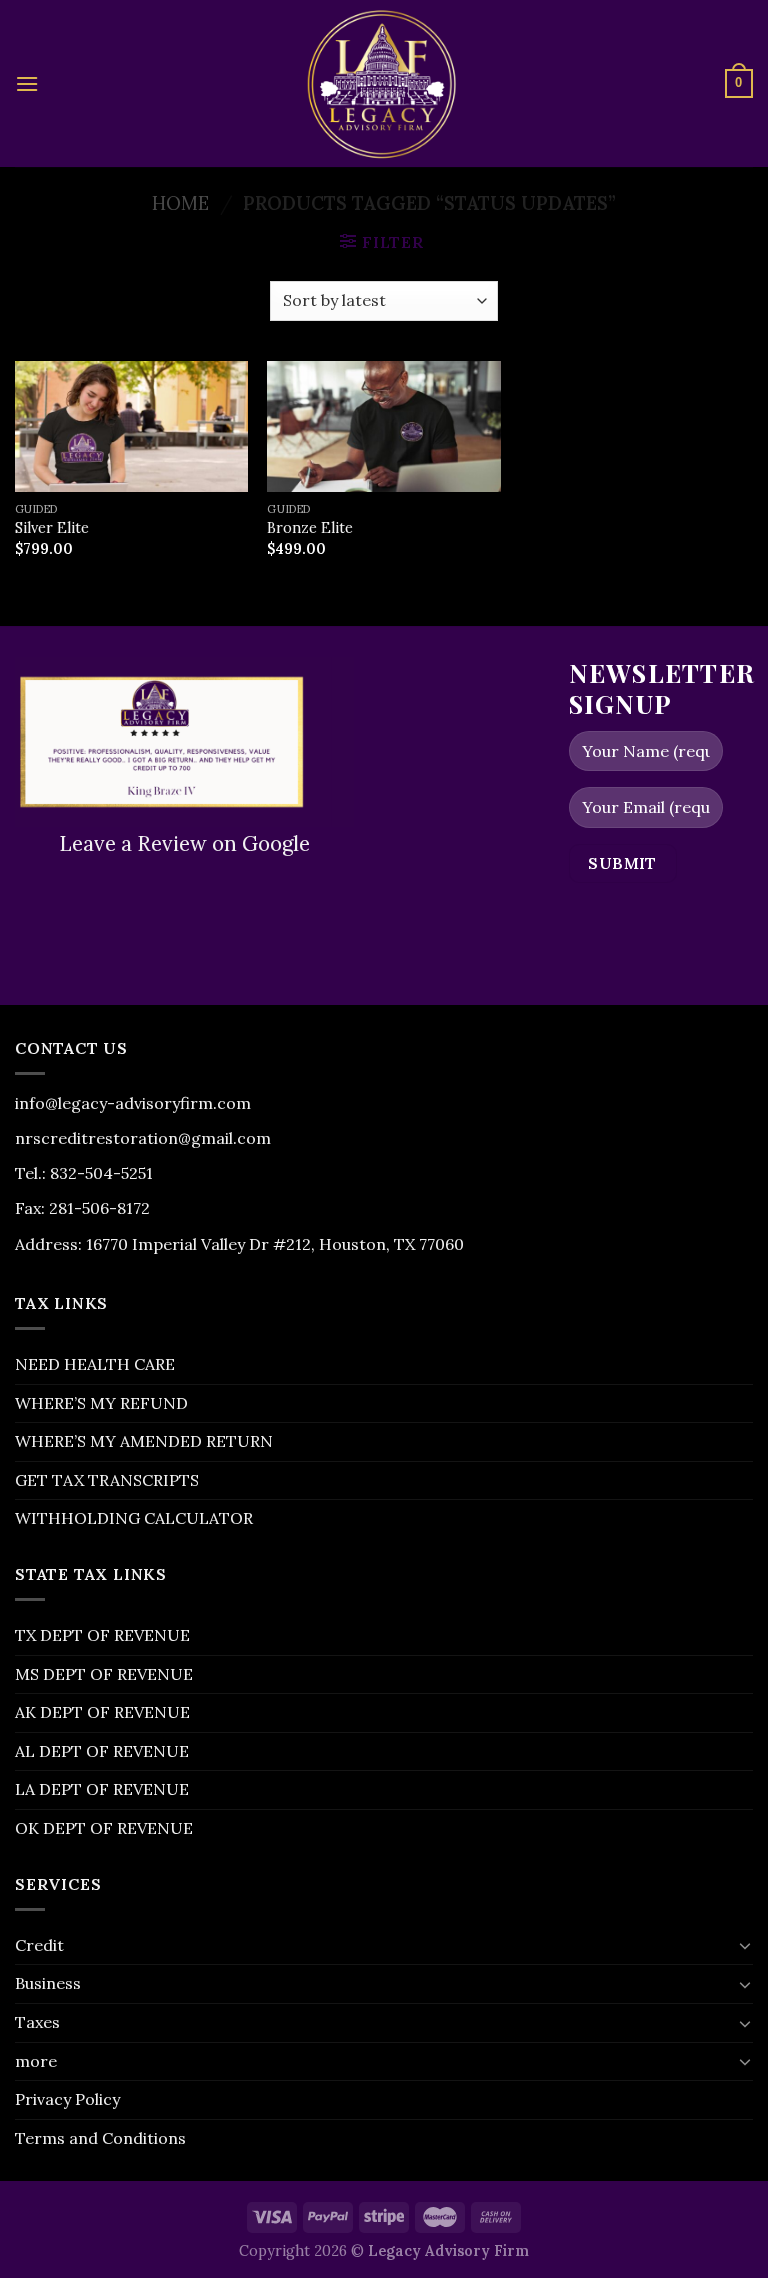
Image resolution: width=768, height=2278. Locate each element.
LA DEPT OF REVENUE (102, 1789)
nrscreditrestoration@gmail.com (143, 1138)
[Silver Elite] (131, 426)
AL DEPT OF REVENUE (102, 1751)
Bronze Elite (310, 528)
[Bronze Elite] (383, 426)
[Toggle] (745, 1945)
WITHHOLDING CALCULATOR (134, 1518)
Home (180, 203)
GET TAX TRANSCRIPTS (107, 1480)
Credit (39, 1945)
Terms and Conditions (100, 2138)
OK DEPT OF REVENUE (104, 1828)
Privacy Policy (67, 2099)
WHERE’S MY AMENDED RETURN (144, 1441)
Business (48, 1983)
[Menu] (27, 83)
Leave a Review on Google (184, 843)
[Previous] (26, 740)
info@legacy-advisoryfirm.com (133, 1103)
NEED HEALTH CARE (95, 1364)
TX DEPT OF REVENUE (102, 1635)
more (36, 2061)
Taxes (37, 2022)
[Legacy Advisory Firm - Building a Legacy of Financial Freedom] (384, 83)
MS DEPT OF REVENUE (104, 1674)
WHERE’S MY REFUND (101, 1403)
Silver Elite (52, 528)
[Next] (343, 740)
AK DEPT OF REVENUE (102, 1712)
